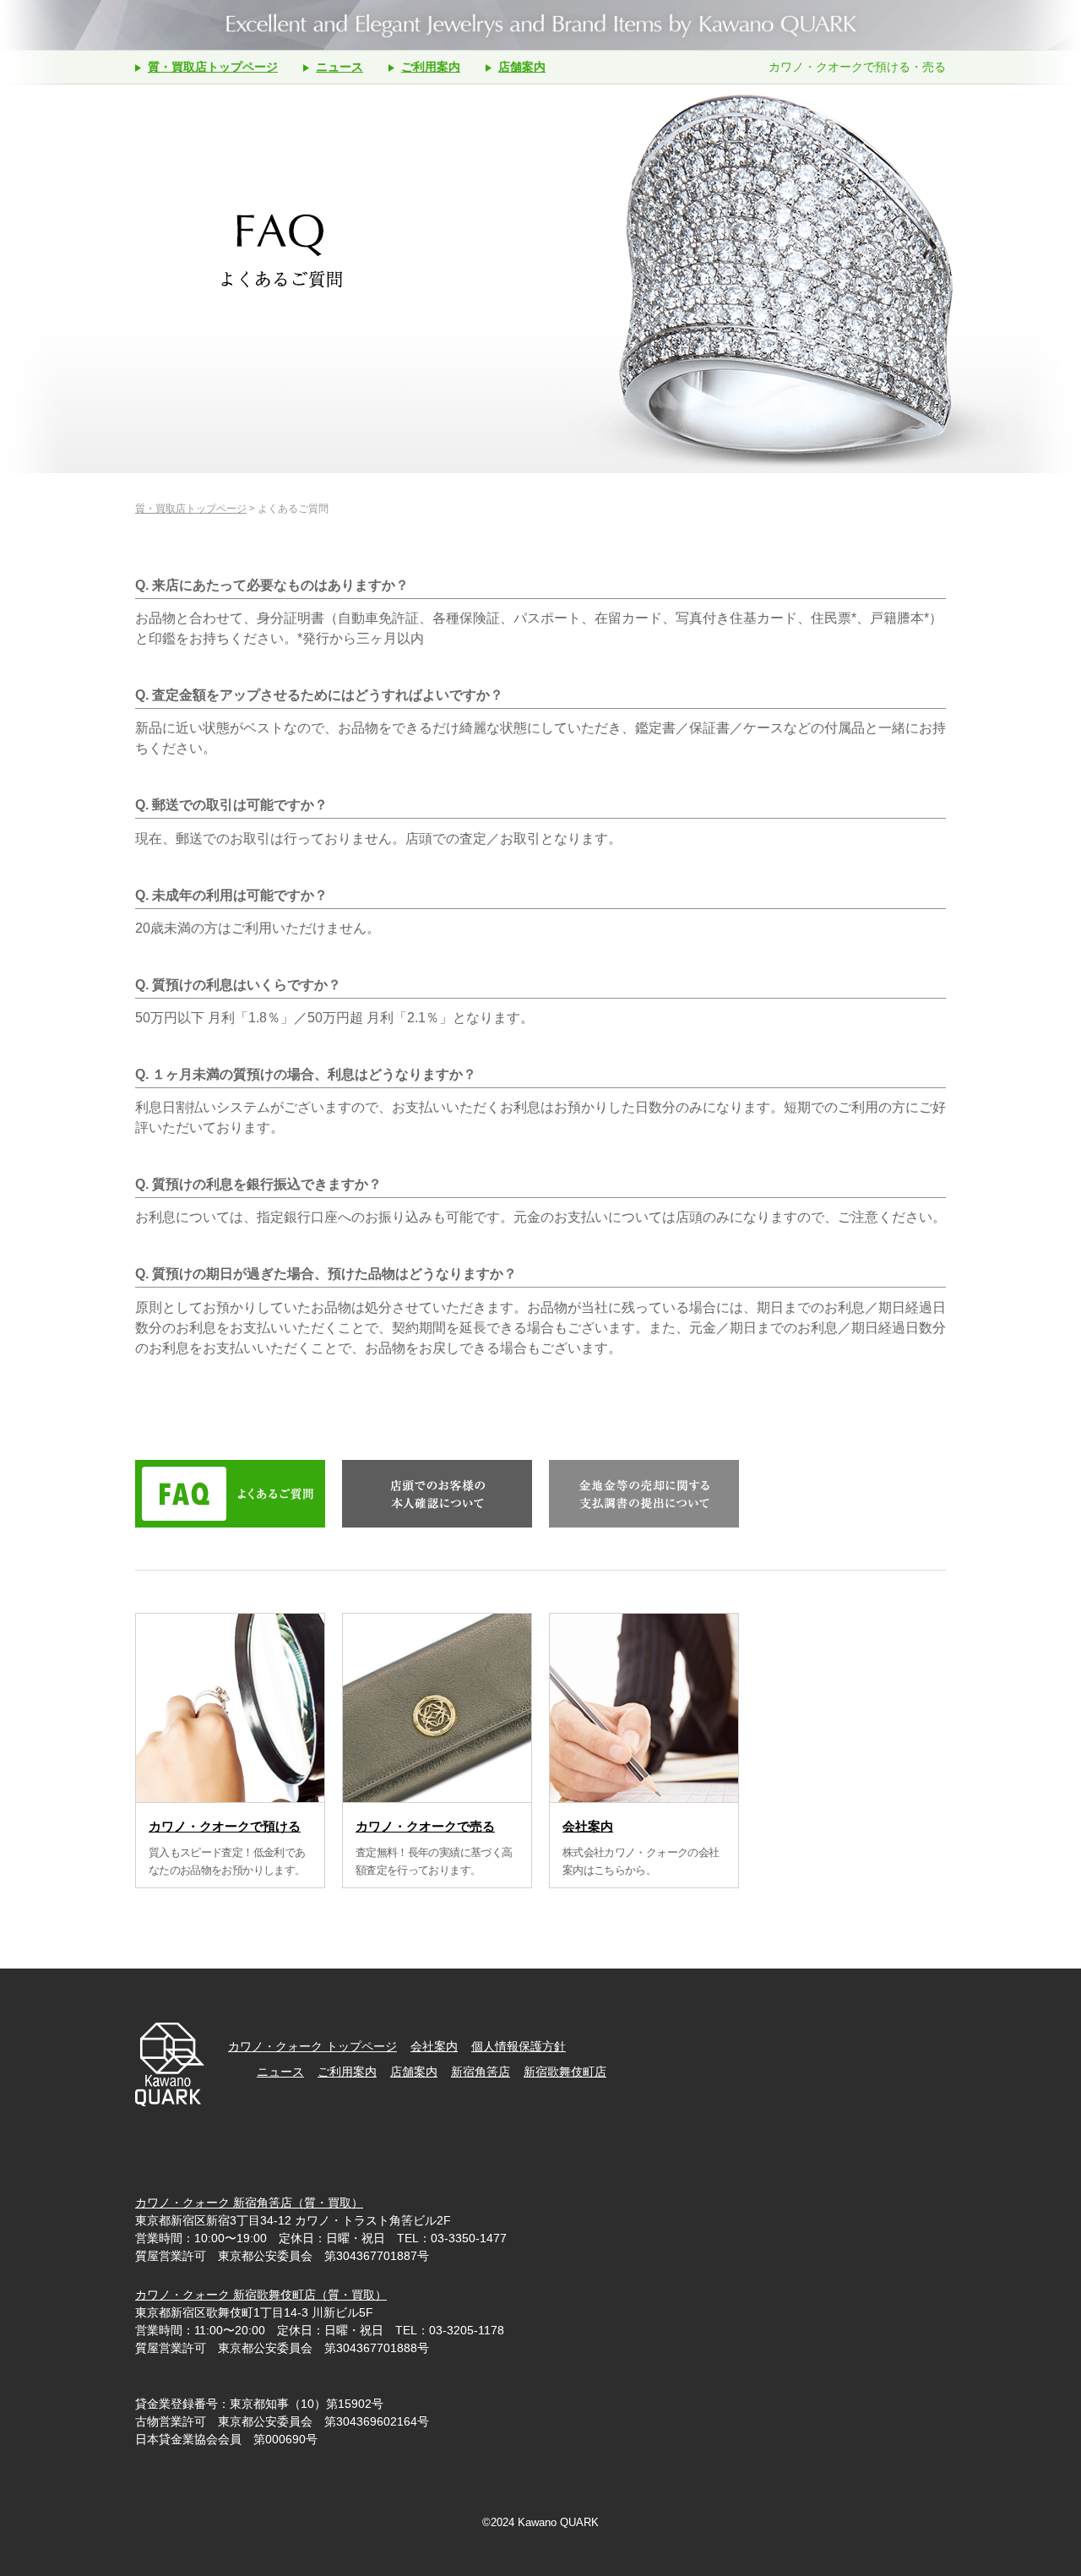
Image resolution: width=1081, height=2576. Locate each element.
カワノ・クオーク (540, 25)
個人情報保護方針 (519, 2046)
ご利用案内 (431, 67)
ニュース (340, 67)
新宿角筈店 (481, 2072)
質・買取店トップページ (213, 67)
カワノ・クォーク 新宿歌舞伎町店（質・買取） (261, 2295)
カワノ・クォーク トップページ (312, 2046)
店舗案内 (522, 67)
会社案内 (434, 2046)
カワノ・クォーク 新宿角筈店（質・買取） (249, 2203)
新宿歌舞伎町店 (565, 2072)
